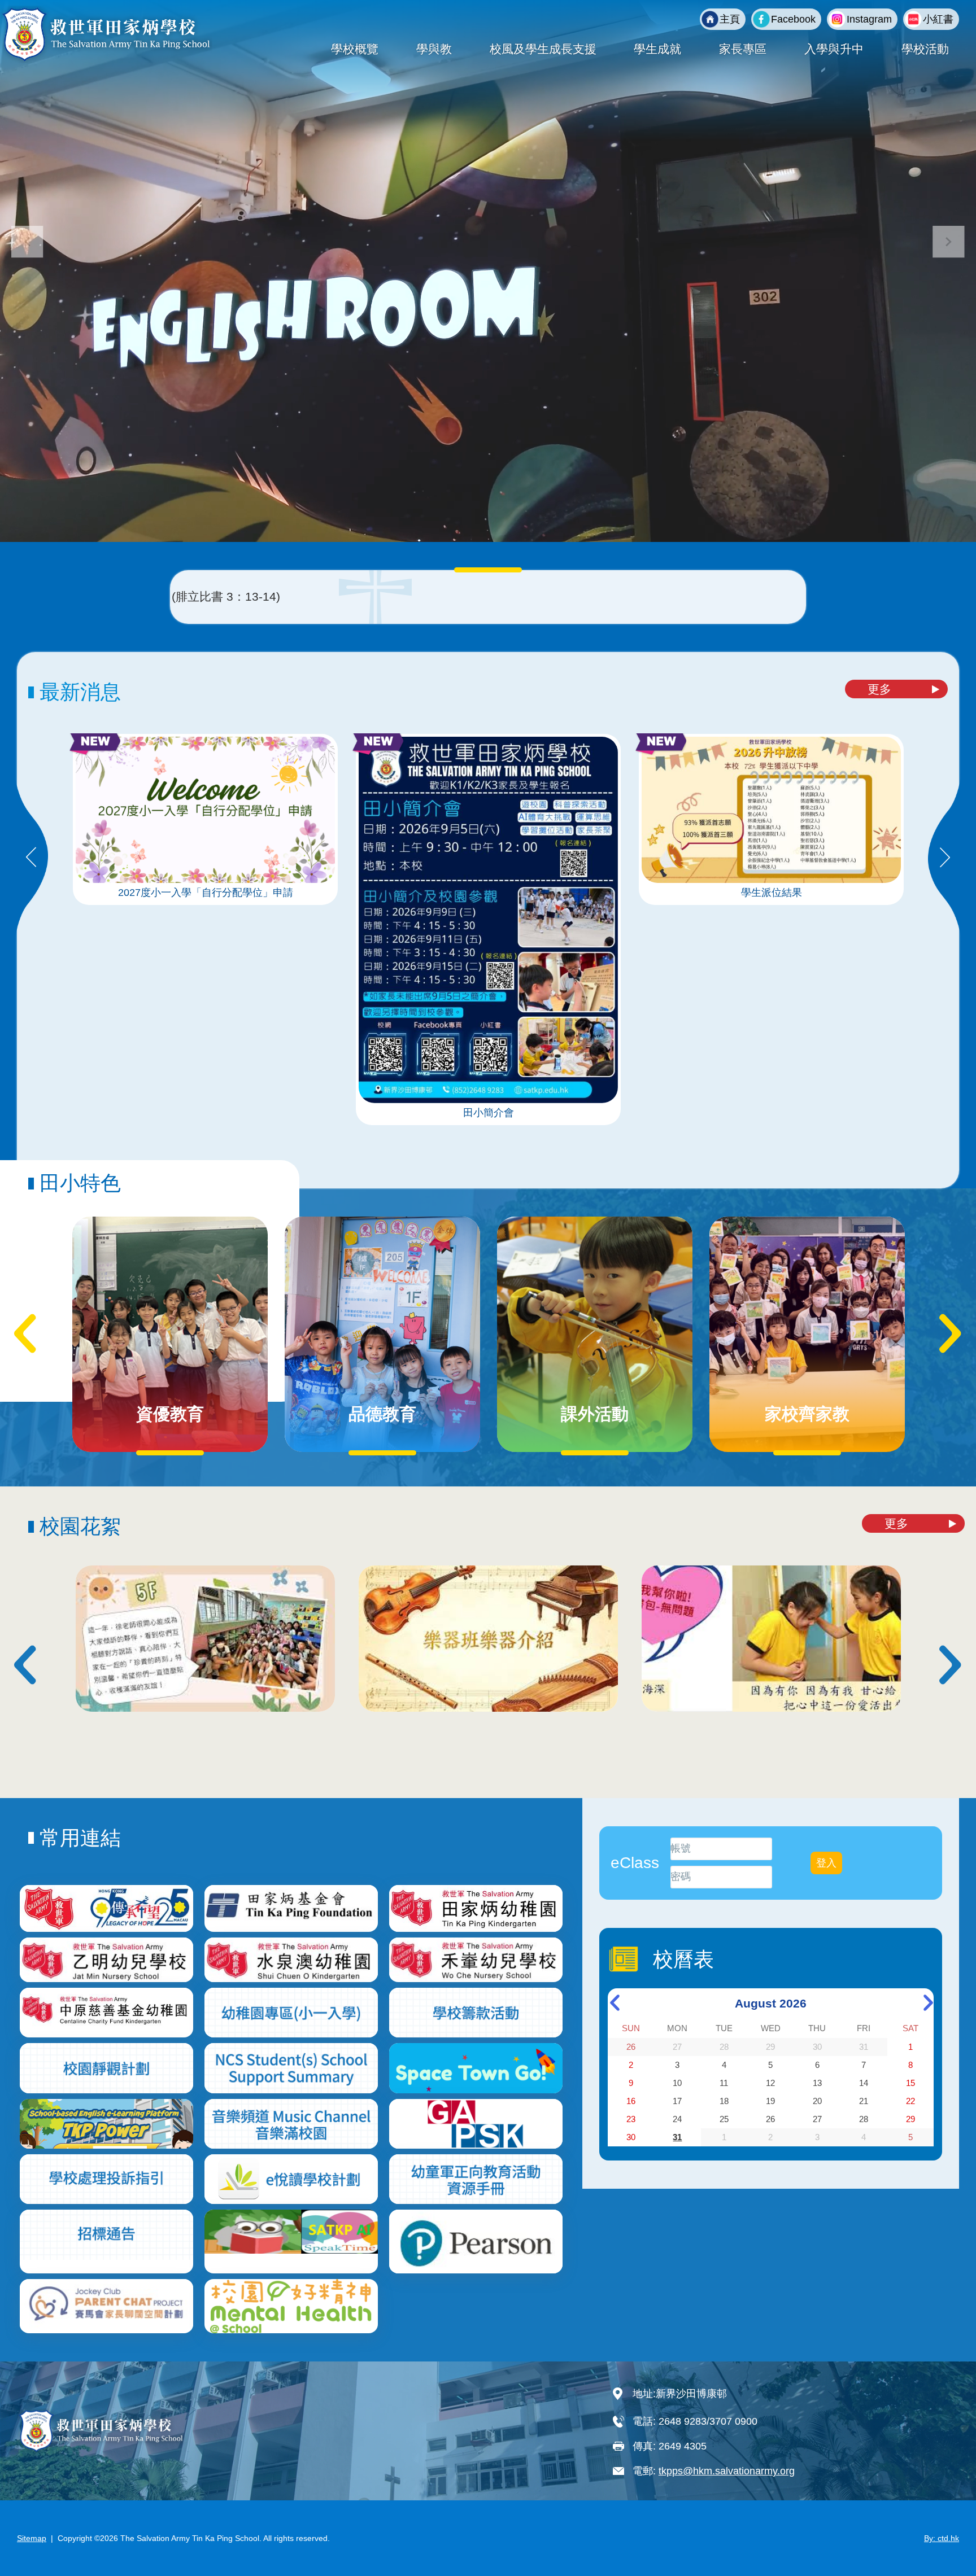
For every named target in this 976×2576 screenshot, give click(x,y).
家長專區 (743, 49)
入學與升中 (834, 49)
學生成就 (657, 49)
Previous (31, 858)
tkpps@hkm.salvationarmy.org (727, 2471)
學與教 (434, 49)
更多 (879, 689)
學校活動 (925, 49)
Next (945, 858)
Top (947, 2530)
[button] (949, 242)
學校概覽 (355, 49)
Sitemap (32, 2538)
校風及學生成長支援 (543, 49)
